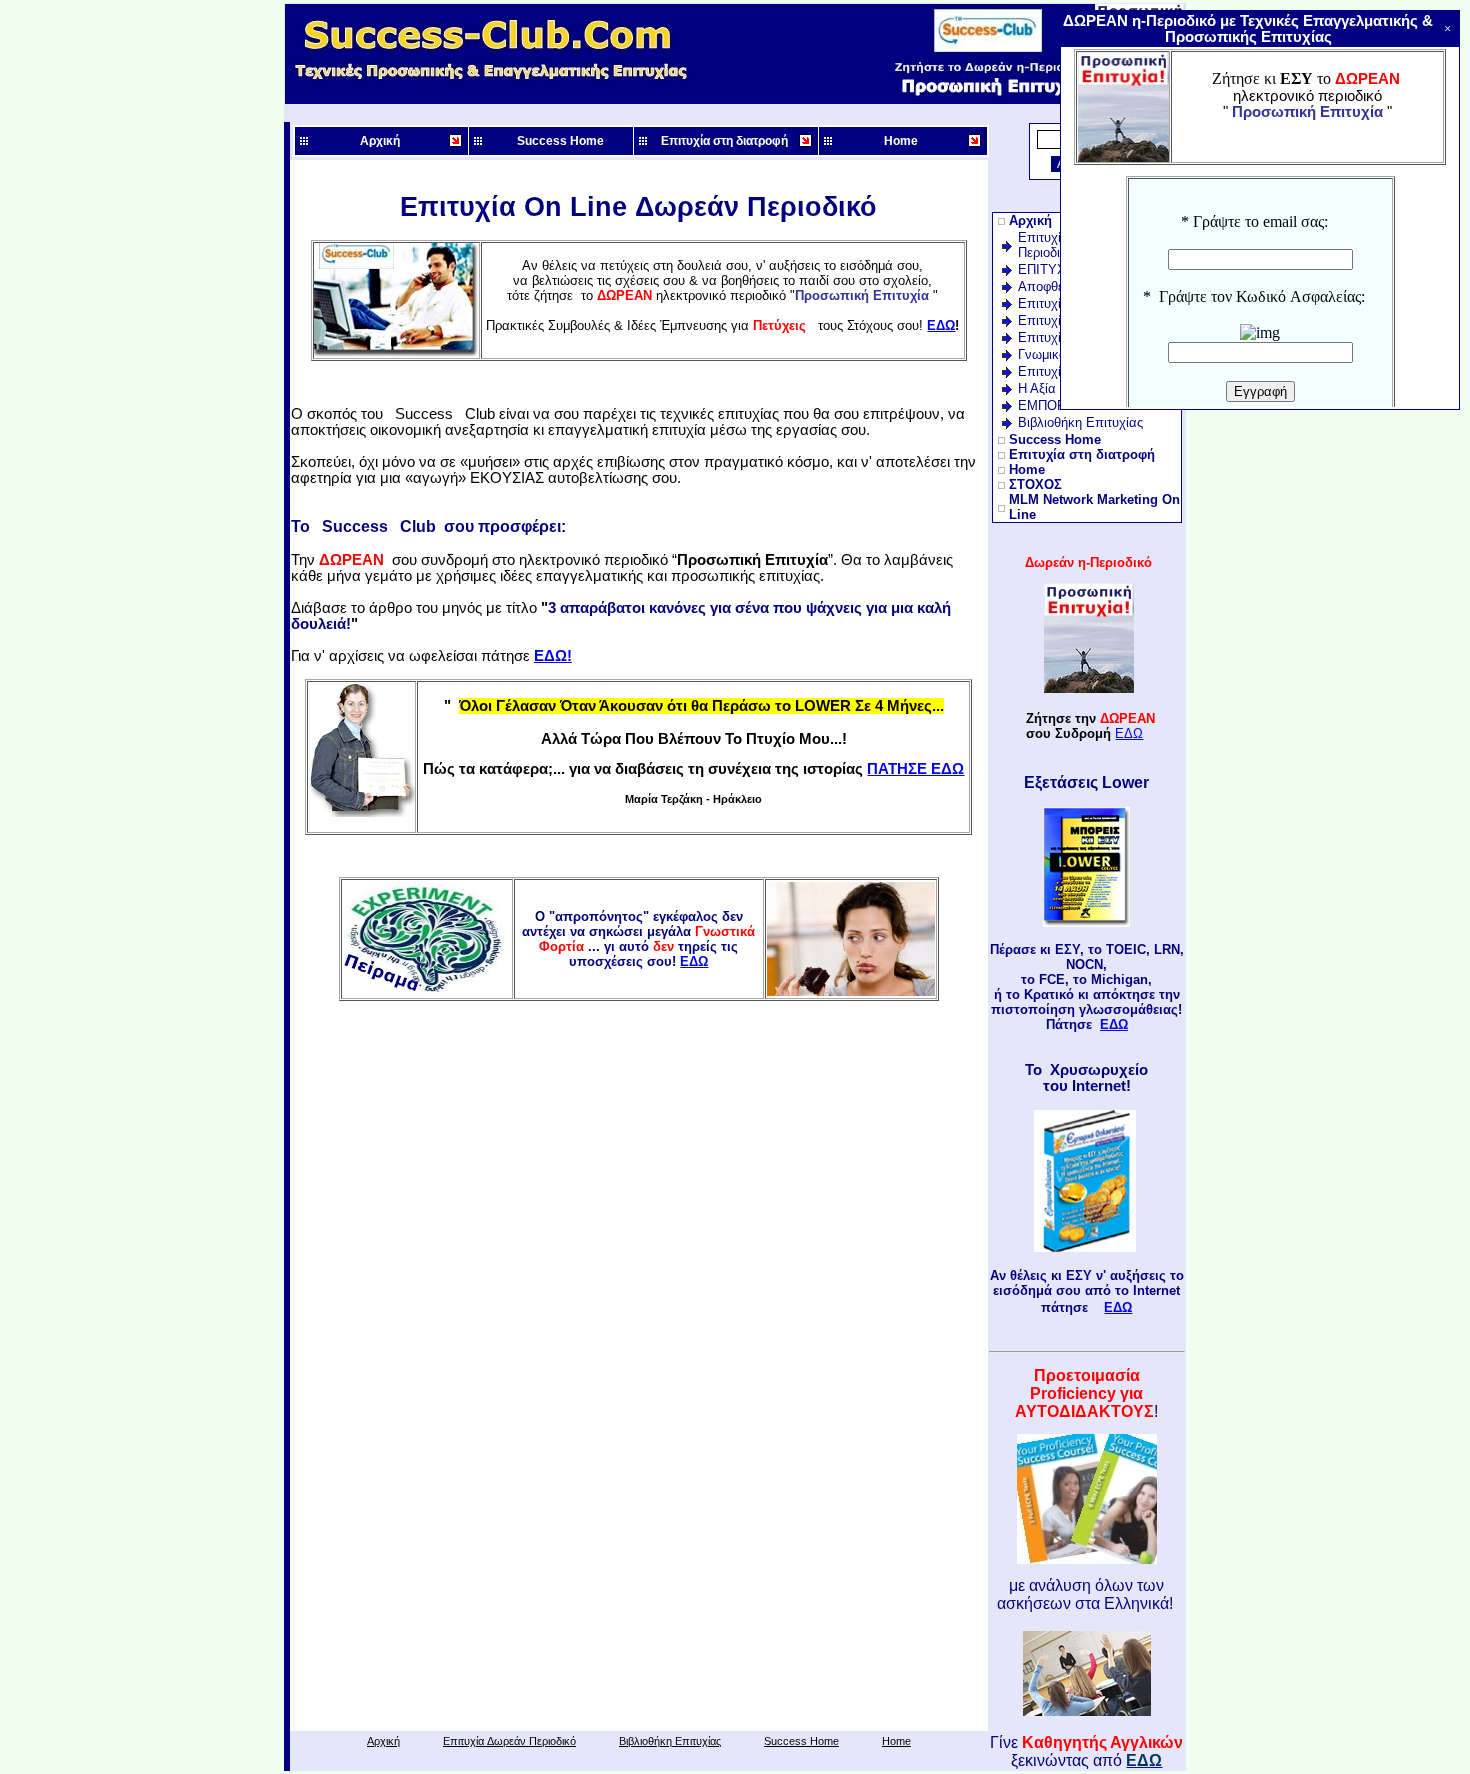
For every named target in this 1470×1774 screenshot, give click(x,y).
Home (901, 141)
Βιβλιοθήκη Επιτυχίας (670, 1741)
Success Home (560, 141)
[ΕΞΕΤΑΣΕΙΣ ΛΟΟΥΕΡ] (1086, 922)
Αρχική (380, 141)
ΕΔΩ (694, 961)
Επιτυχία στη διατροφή (724, 141)
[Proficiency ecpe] (1087, 1558)
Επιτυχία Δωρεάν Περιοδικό (509, 1741)
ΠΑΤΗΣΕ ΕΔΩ (915, 769)
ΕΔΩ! (553, 656)
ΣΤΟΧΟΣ (1035, 484)
